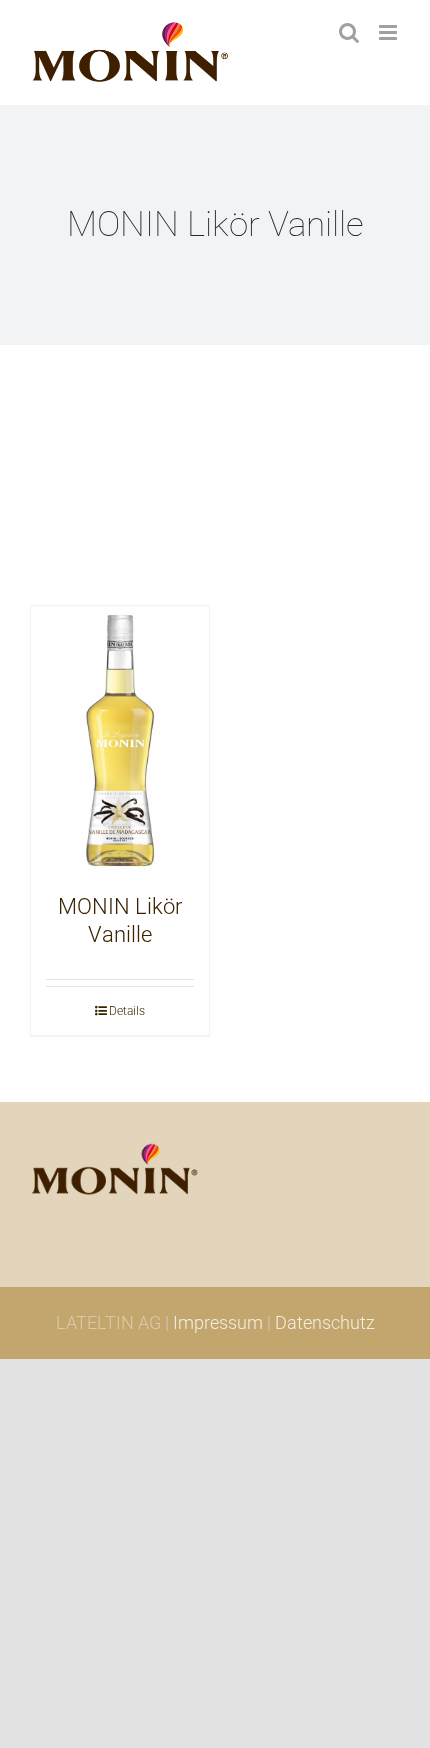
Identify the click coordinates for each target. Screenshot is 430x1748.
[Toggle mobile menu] (389, 32)
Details (127, 1011)
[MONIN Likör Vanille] (120, 739)
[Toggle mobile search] (349, 32)
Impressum (218, 1322)
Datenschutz (325, 1322)
